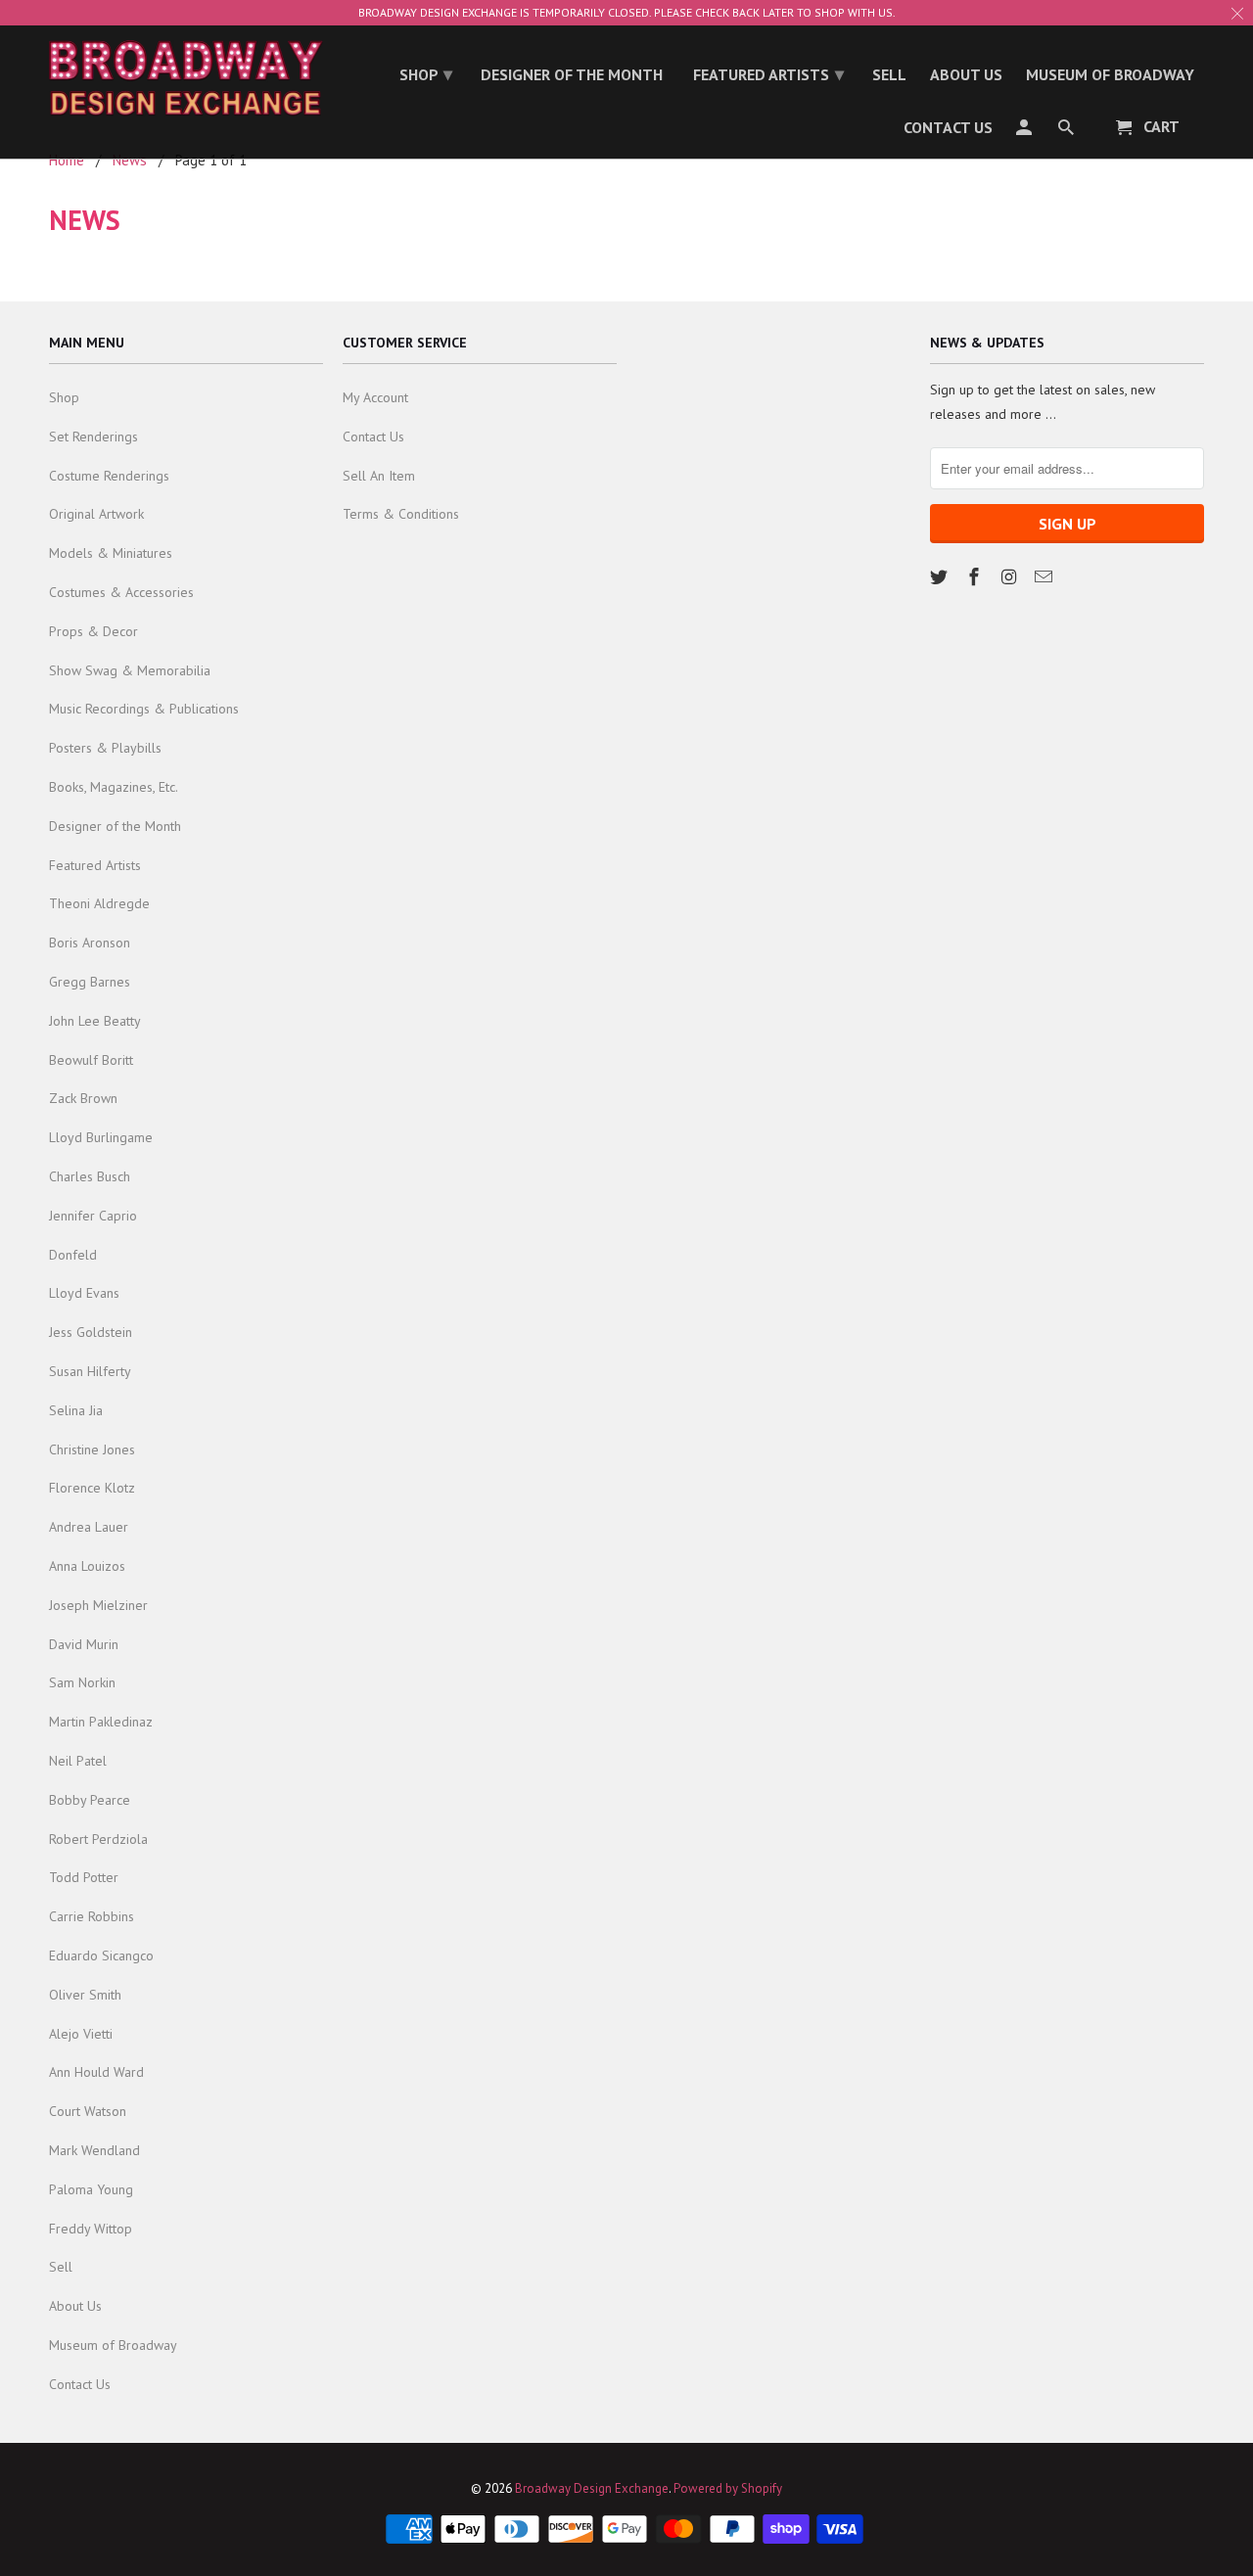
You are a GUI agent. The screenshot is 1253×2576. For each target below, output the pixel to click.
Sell (61, 2267)
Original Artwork (96, 514)
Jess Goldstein (91, 1332)
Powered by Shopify (728, 2488)
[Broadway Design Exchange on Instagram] (1011, 577)
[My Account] (1025, 131)
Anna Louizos (87, 1566)
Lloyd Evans (84, 1293)
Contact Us (80, 2384)
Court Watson (88, 2111)
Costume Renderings (109, 476)
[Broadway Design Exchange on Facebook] (976, 577)
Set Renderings (93, 437)
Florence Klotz (92, 1488)
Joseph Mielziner (98, 1605)
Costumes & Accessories (121, 592)
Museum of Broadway (113, 2345)
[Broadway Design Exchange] (186, 78)
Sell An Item (379, 476)
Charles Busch (90, 1176)
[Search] (1067, 131)
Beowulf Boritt (91, 1060)
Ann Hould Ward (96, 2072)
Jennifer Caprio (93, 1216)
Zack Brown (83, 1098)
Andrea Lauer (89, 1527)
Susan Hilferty (90, 1371)
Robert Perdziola (98, 1839)
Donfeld (73, 1255)
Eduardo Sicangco (101, 1955)
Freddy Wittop (91, 2229)
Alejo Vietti (81, 2034)
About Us (75, 2306)
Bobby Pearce (90, 1800)
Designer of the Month (115, 826)
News (85, 220)
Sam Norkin (82, 1682)
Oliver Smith (85, 1995)
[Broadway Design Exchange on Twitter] (941, 577)
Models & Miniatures (111, 553)
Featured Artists (95, 865)
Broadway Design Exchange (592, 2488)
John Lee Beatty (95, 1021)
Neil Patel (78, 1761)
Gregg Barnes (90, 982)
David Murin (84, 1644)
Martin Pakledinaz (101, 1722)
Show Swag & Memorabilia (130, 670)
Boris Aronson (90, 943)
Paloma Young (91, 2189)
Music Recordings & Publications (144, 709)
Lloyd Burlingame (101, 1137)
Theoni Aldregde (99, 903)
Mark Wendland (94, 2150)
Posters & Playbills (105, 748)
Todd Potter (84, 1877)
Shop (64, 397)
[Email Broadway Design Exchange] (1045, 577)
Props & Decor (93, 631)
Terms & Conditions (401, 514)
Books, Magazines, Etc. (114, 787)
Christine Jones (92, 1449)
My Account (375, 397)
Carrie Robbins (92, 1916)
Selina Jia (76, 1410)
